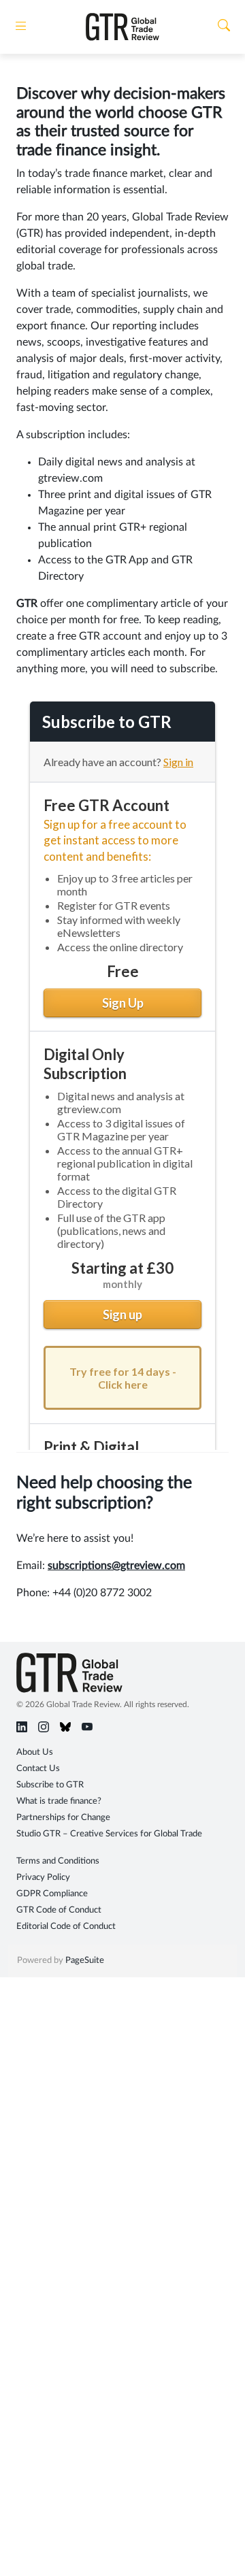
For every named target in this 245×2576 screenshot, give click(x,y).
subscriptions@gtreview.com (116, 1566)
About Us (35, 1752)
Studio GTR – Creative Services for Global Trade (109, 1834)
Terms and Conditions (58, 1861)
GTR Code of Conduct (59, 1910)
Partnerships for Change (63, 1818)
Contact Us (38, 1769)
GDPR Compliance (52, 1894)
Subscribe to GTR (50, 1785)
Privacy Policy (43, 1878)
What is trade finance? (59, 1801)
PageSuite (85, 1961)
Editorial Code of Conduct (66, 1927)
